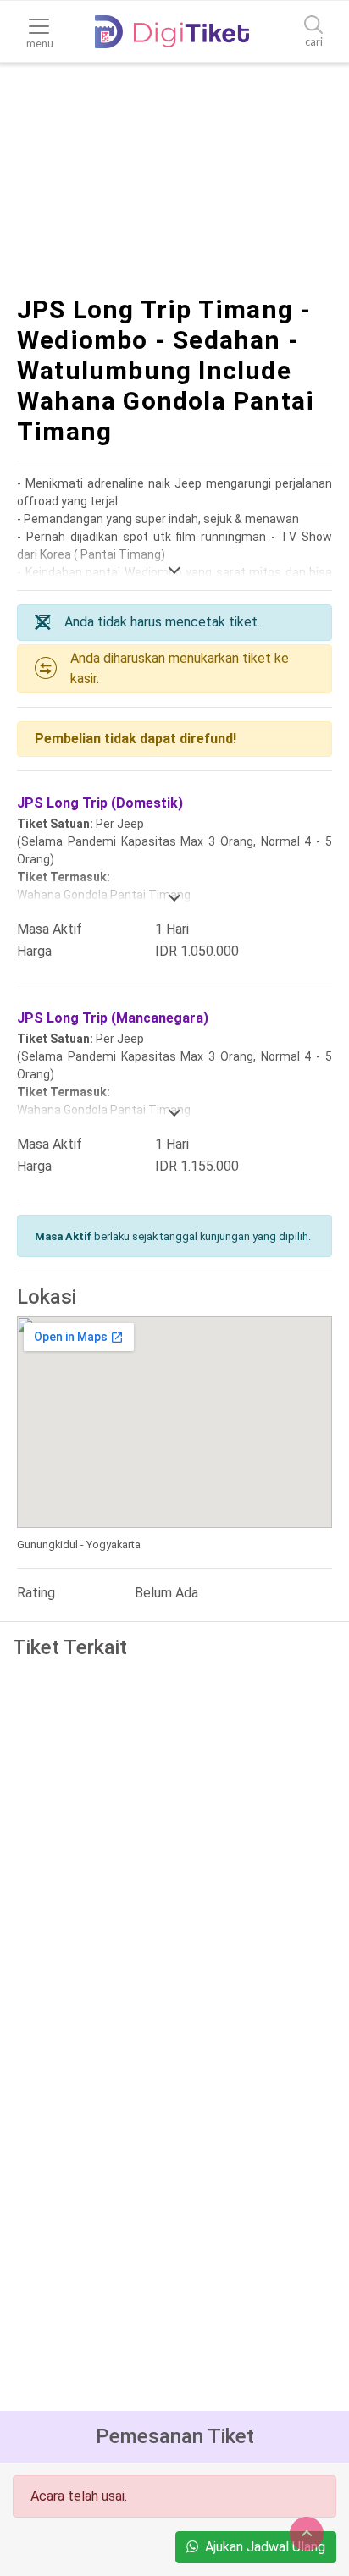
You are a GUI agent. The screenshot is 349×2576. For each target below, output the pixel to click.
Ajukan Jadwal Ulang (265, 2547)
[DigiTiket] (172, 32)
